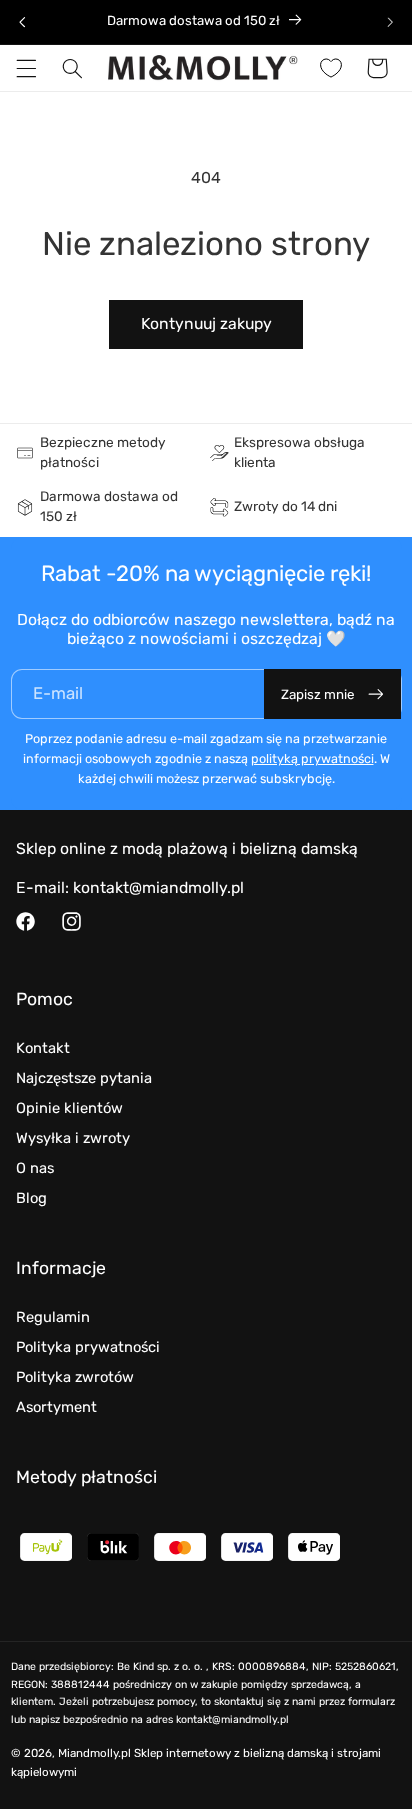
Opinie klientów (69, 1108)
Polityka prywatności (88, 1347)
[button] (26, 68)
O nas (35, 1168)
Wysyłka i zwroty (73, 1138)
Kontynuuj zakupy (206, 323)
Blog (31, 1198)
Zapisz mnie (317, 694)
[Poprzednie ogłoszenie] (22, 22)
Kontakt (43, 1048)
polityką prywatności (312, 758)
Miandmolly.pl (94, 1753)
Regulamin (53, 1317)
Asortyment (56, 1407)
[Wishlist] (331, 68)
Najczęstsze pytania (84, 1078)
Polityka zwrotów (75, 1377)
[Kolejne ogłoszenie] (390, 22)
